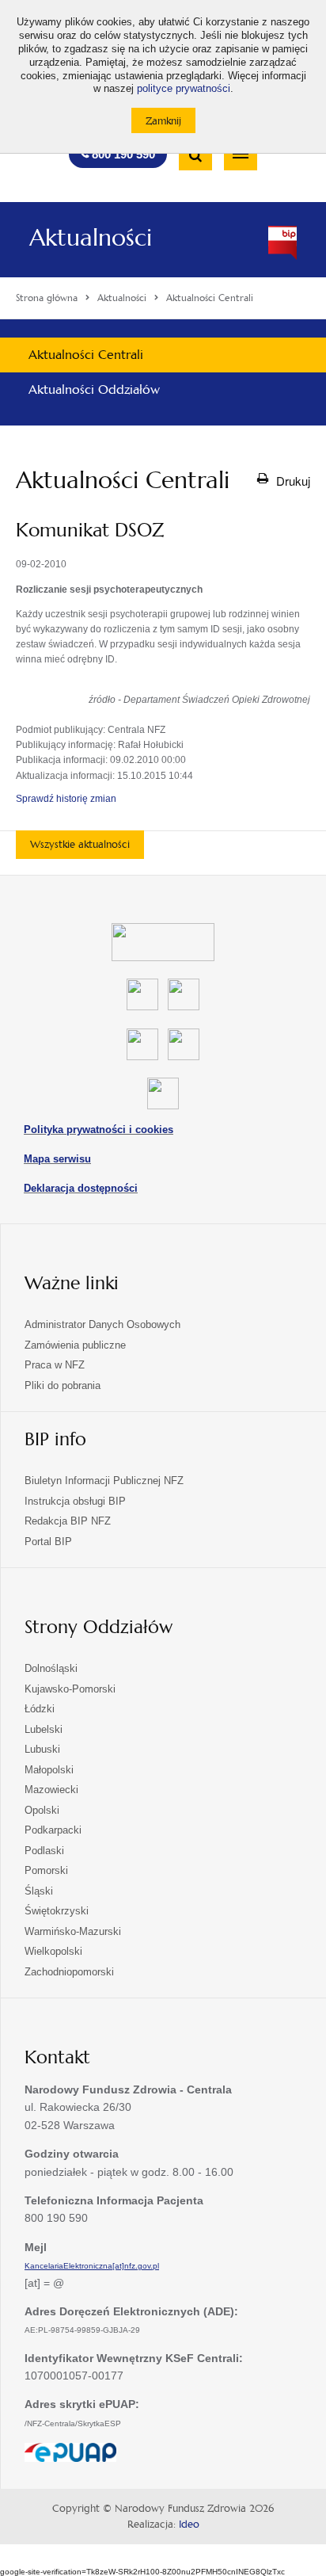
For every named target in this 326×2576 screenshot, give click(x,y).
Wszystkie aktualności (80, 844)
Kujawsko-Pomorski (70, 1689)
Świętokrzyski (57, 1911)
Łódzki (40, 1709)
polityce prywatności (184, 89)
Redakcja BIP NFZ (68, 1521)
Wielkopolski (53, 1951)
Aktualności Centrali (86, 355)
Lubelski (44, 1729)
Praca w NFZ (55, 1365)
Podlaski (44, 1851)
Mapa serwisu (57, 1159)
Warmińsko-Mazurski (73, 1931)
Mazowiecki (51, 1790)
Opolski (42, 1810)
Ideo (189, 2524)
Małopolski (49, 1770)
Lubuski (42, 1749)
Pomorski (46, 1870)
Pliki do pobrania (63, 1385)
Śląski (39, 1891)
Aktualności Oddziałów (94, 389)
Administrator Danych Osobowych (102, 1324)
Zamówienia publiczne (75, 1345)
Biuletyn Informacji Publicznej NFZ (104, 1481)
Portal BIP (48, 1542)
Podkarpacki (53, 1830)
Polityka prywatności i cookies (99, 1130)
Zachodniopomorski (69, 1972)
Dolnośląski (51, 1668)
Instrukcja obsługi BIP (75, 1501)
